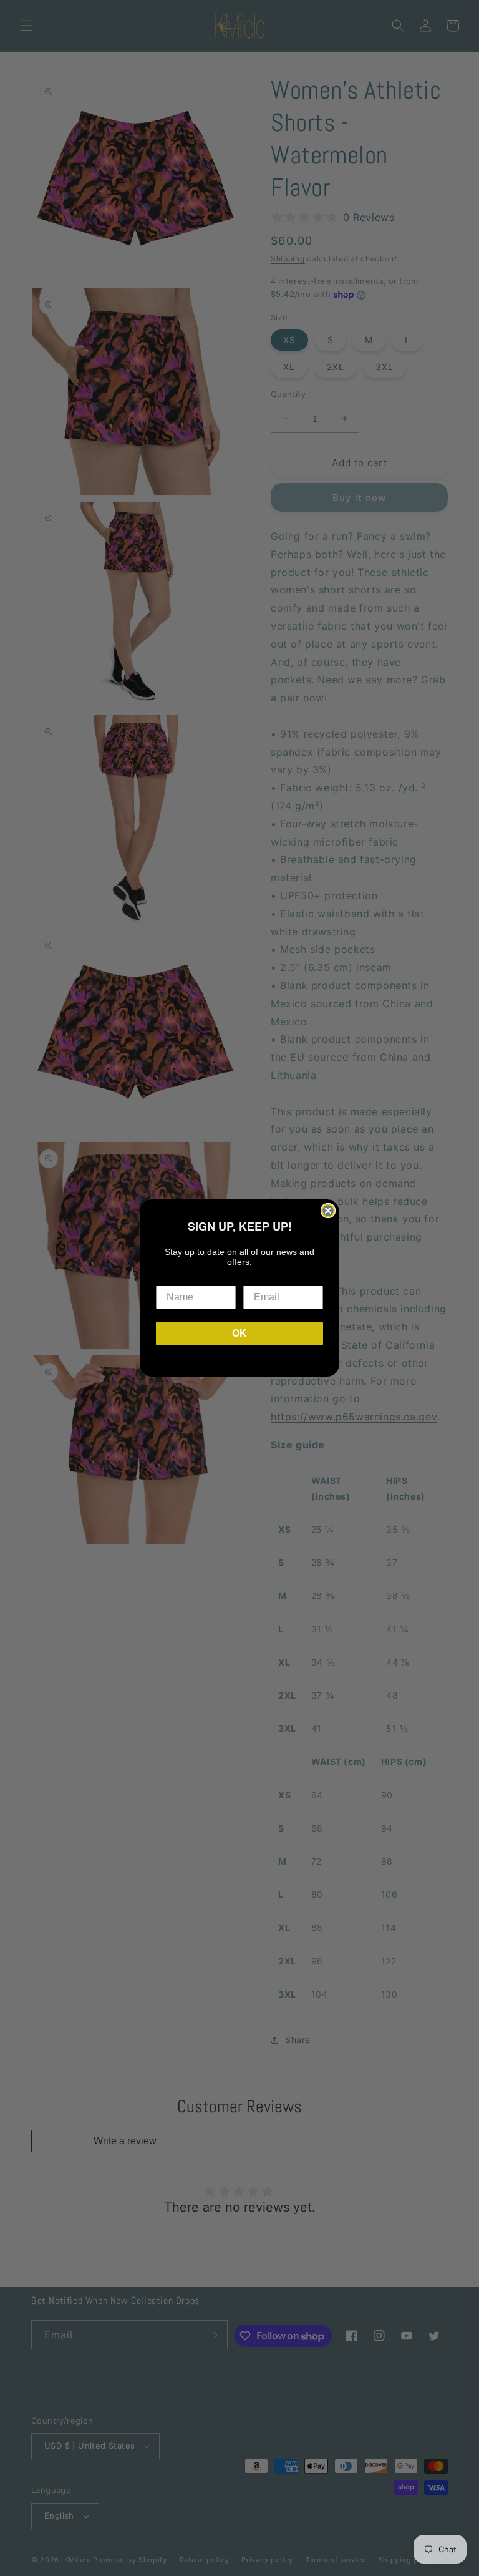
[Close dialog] (328, 1211)
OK (239, 1333)
